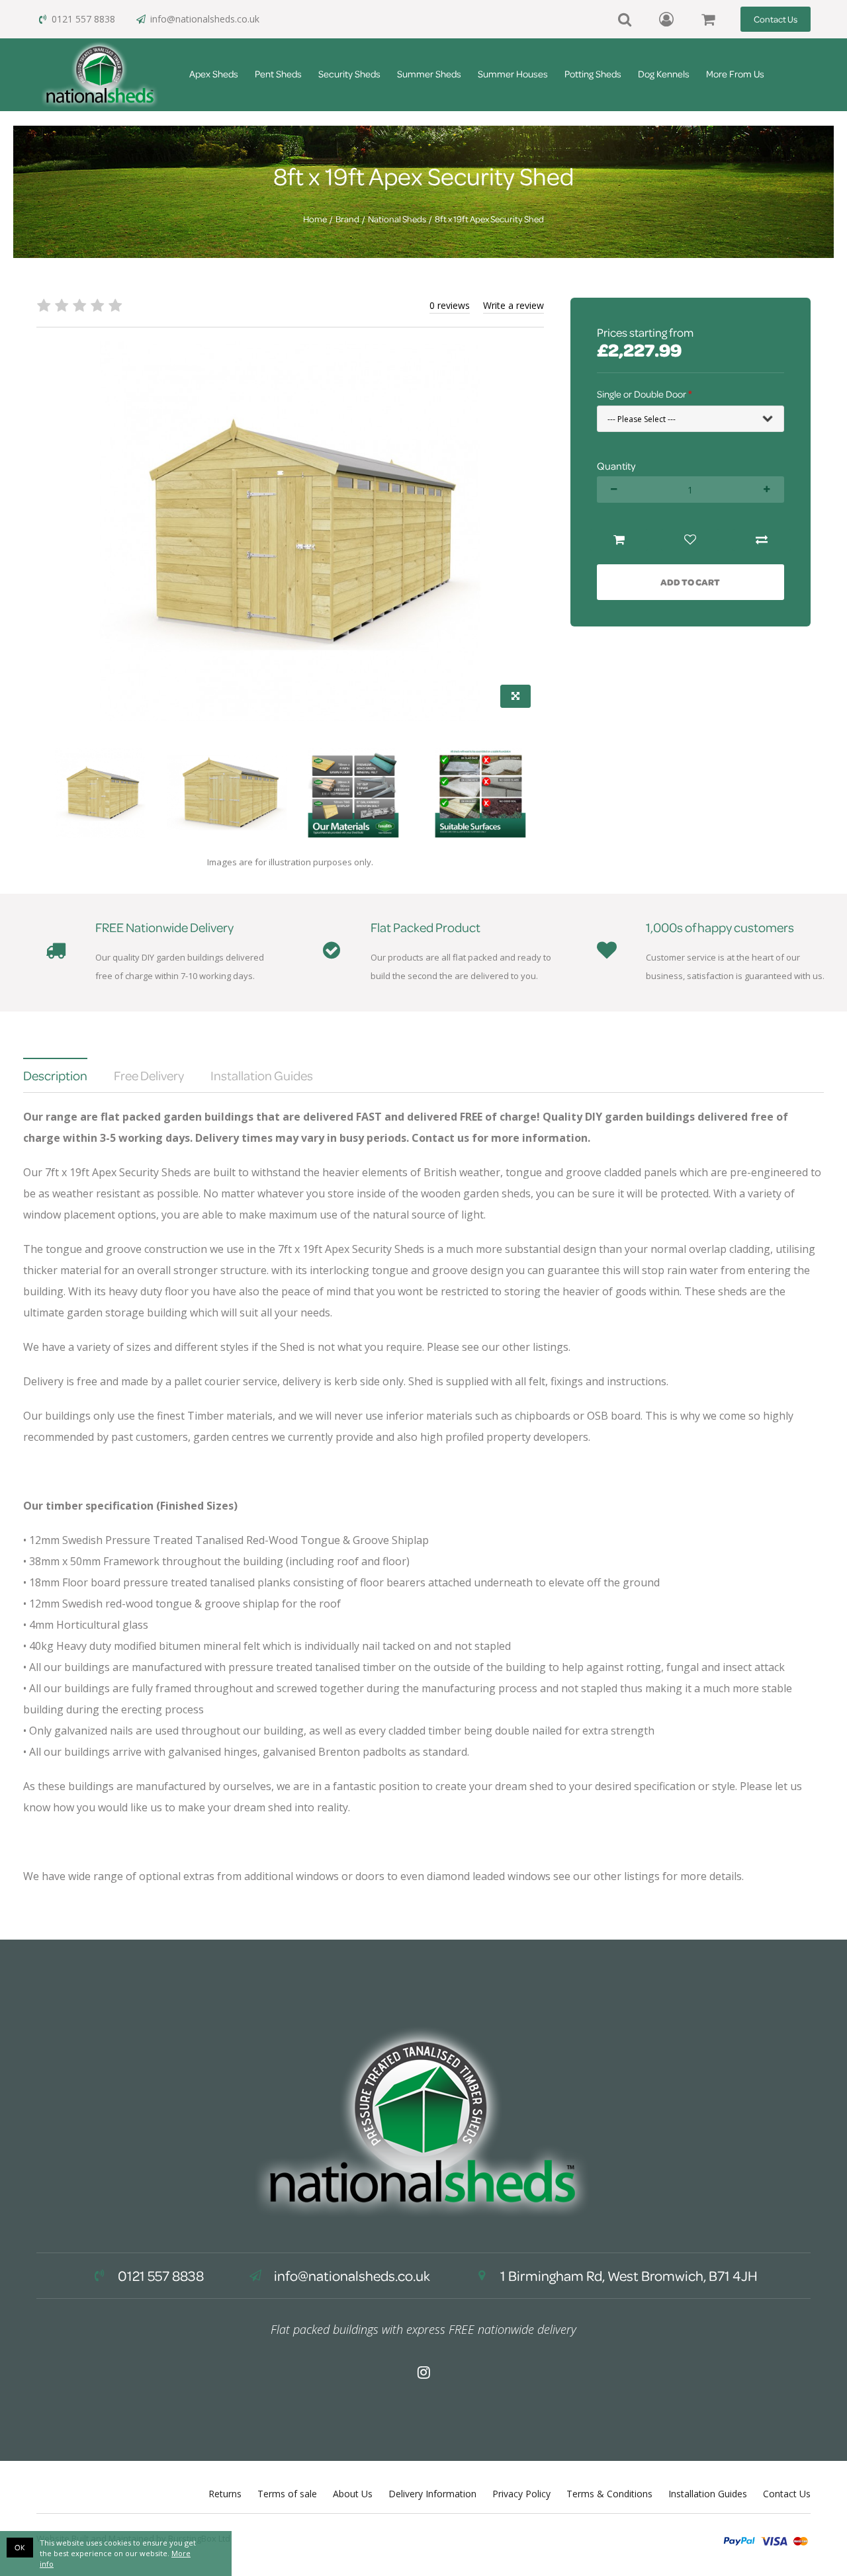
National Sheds (397, 219)
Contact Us (776, 19)
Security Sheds (349, 74)
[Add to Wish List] (690, 540)
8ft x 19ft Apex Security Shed (489, 219)
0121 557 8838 (83, 19)
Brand (347, 219)
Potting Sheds (593, 74)
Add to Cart (690, 582)
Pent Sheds (278, 74)
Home (315, 219)
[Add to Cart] (619, 540)
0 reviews (450, 305)
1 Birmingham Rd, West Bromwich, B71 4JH (628, 2276)
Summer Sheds (429, 74)
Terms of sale (287, 2494)
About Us (353, 2494)
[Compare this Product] (762, 540)
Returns (225, 2494)
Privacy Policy (521, 2494)
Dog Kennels (664, 74)
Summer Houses (513, 74)
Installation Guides (708, 2494)
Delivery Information (432, 2494)
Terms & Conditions (609, 2494)
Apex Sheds (214, 74)
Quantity (616, 466)
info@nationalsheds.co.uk (205, 19)
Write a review (513, 305)
